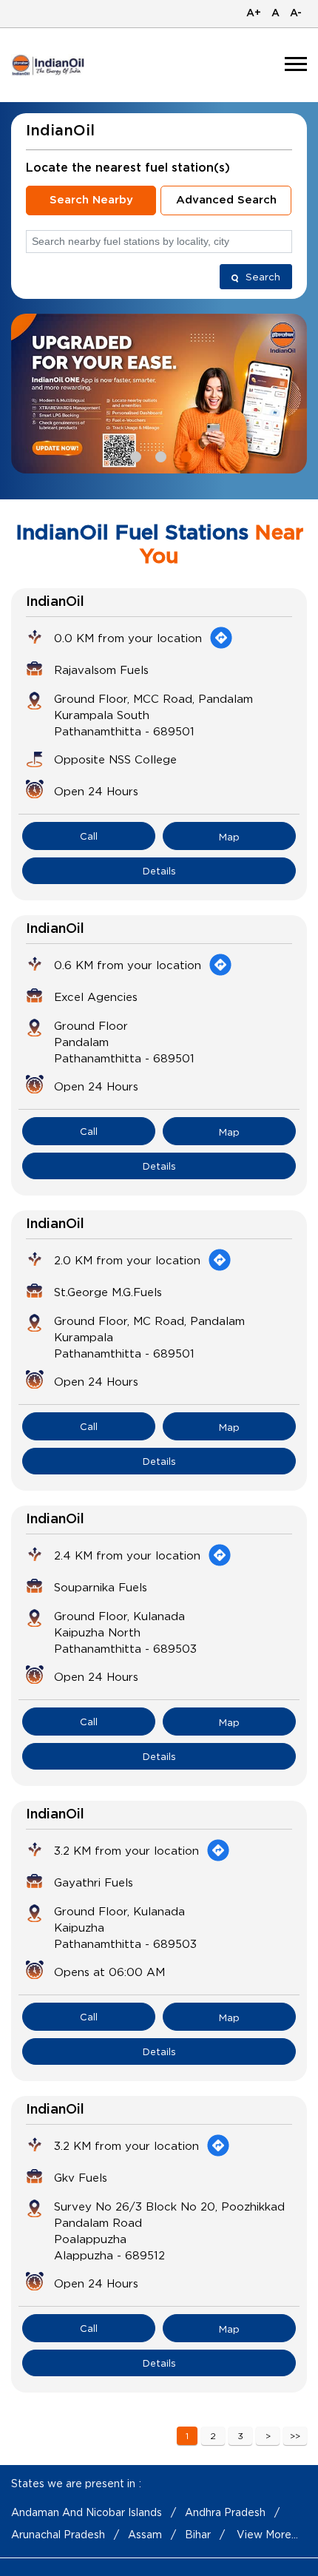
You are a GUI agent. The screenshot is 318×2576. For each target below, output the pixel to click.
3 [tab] (184, 455)
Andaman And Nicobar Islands (87, 2512)
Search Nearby (91, 200)
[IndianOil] (48, 65)
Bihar (198, 2534)
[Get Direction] (221, 638)
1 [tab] (134, 455)
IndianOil (55, 602)
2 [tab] (159, 455)
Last (295, 2436)
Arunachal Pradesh (58, 2534)
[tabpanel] (159, 393)
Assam (145, 2534)
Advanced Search (226, 200)
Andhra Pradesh (225, 2512)
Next (268, 2436)
